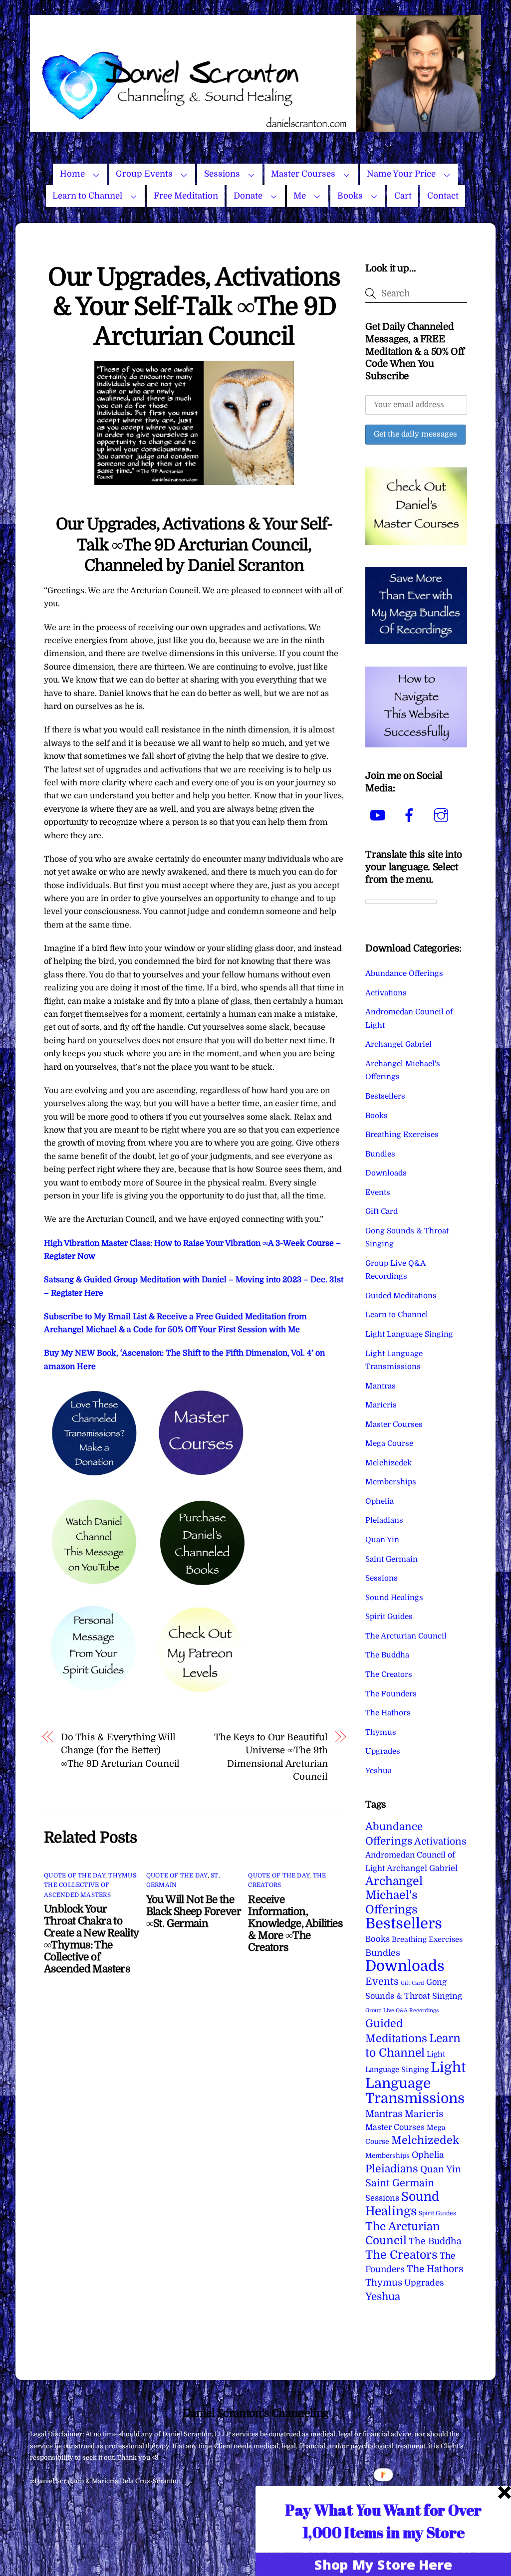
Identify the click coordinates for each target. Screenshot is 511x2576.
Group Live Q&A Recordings (402, 2010)
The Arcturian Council (406, 1636)
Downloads (386, 1173)
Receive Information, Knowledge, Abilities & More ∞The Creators (295, 1923)
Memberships (391, 1482)
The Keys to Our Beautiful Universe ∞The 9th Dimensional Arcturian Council (271, 1757)
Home (72, 174)
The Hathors (388, 1713)
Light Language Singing (409, 1334)
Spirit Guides (389, 1617)
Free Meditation (186, 196)
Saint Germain (391, 1559)
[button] (383, 2521)
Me (300, 196)
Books (350, 196)
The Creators (389, 1674)
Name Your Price (401, 174)
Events (378, 1192)
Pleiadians (384, 1520)
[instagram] (443, 816)
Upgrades (383, 1751)
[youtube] (379, 816)
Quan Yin (382, 1540)
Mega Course (389, 1443)
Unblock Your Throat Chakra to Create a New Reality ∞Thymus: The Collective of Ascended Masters (91, 1939)
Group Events (144, 174)
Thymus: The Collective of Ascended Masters (91, 1885)
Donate (248, 196)
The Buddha (387, 1655)
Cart (403, 196)
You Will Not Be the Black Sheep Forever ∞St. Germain (194, 1911)
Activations (386, 993)
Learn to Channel (87, 196)
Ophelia (380, 1501)
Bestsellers (385, 1096)
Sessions (222, 174)
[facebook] (411, 816)
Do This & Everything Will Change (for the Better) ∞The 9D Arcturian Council (121, 1750)
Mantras (381, 1386)
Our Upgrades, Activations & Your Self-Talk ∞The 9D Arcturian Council (194, 307)
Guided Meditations (401, 1296)
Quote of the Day (75, 1875)
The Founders (391, 1694)
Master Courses (303, 174)
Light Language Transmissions (416, 2083)
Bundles (380, 1154)
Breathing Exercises (402, 1135)
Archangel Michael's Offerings (394, 1895)
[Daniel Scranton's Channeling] (256, 127)
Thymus (381, 1732)
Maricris (381, 1405)
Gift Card (382, 1211)
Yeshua (379, 1771)
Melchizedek (388, 1463)
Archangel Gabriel (398, 1044)
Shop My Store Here (383, 2564)
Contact (443, 196)
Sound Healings (394, 1598)
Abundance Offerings (404, 973)
